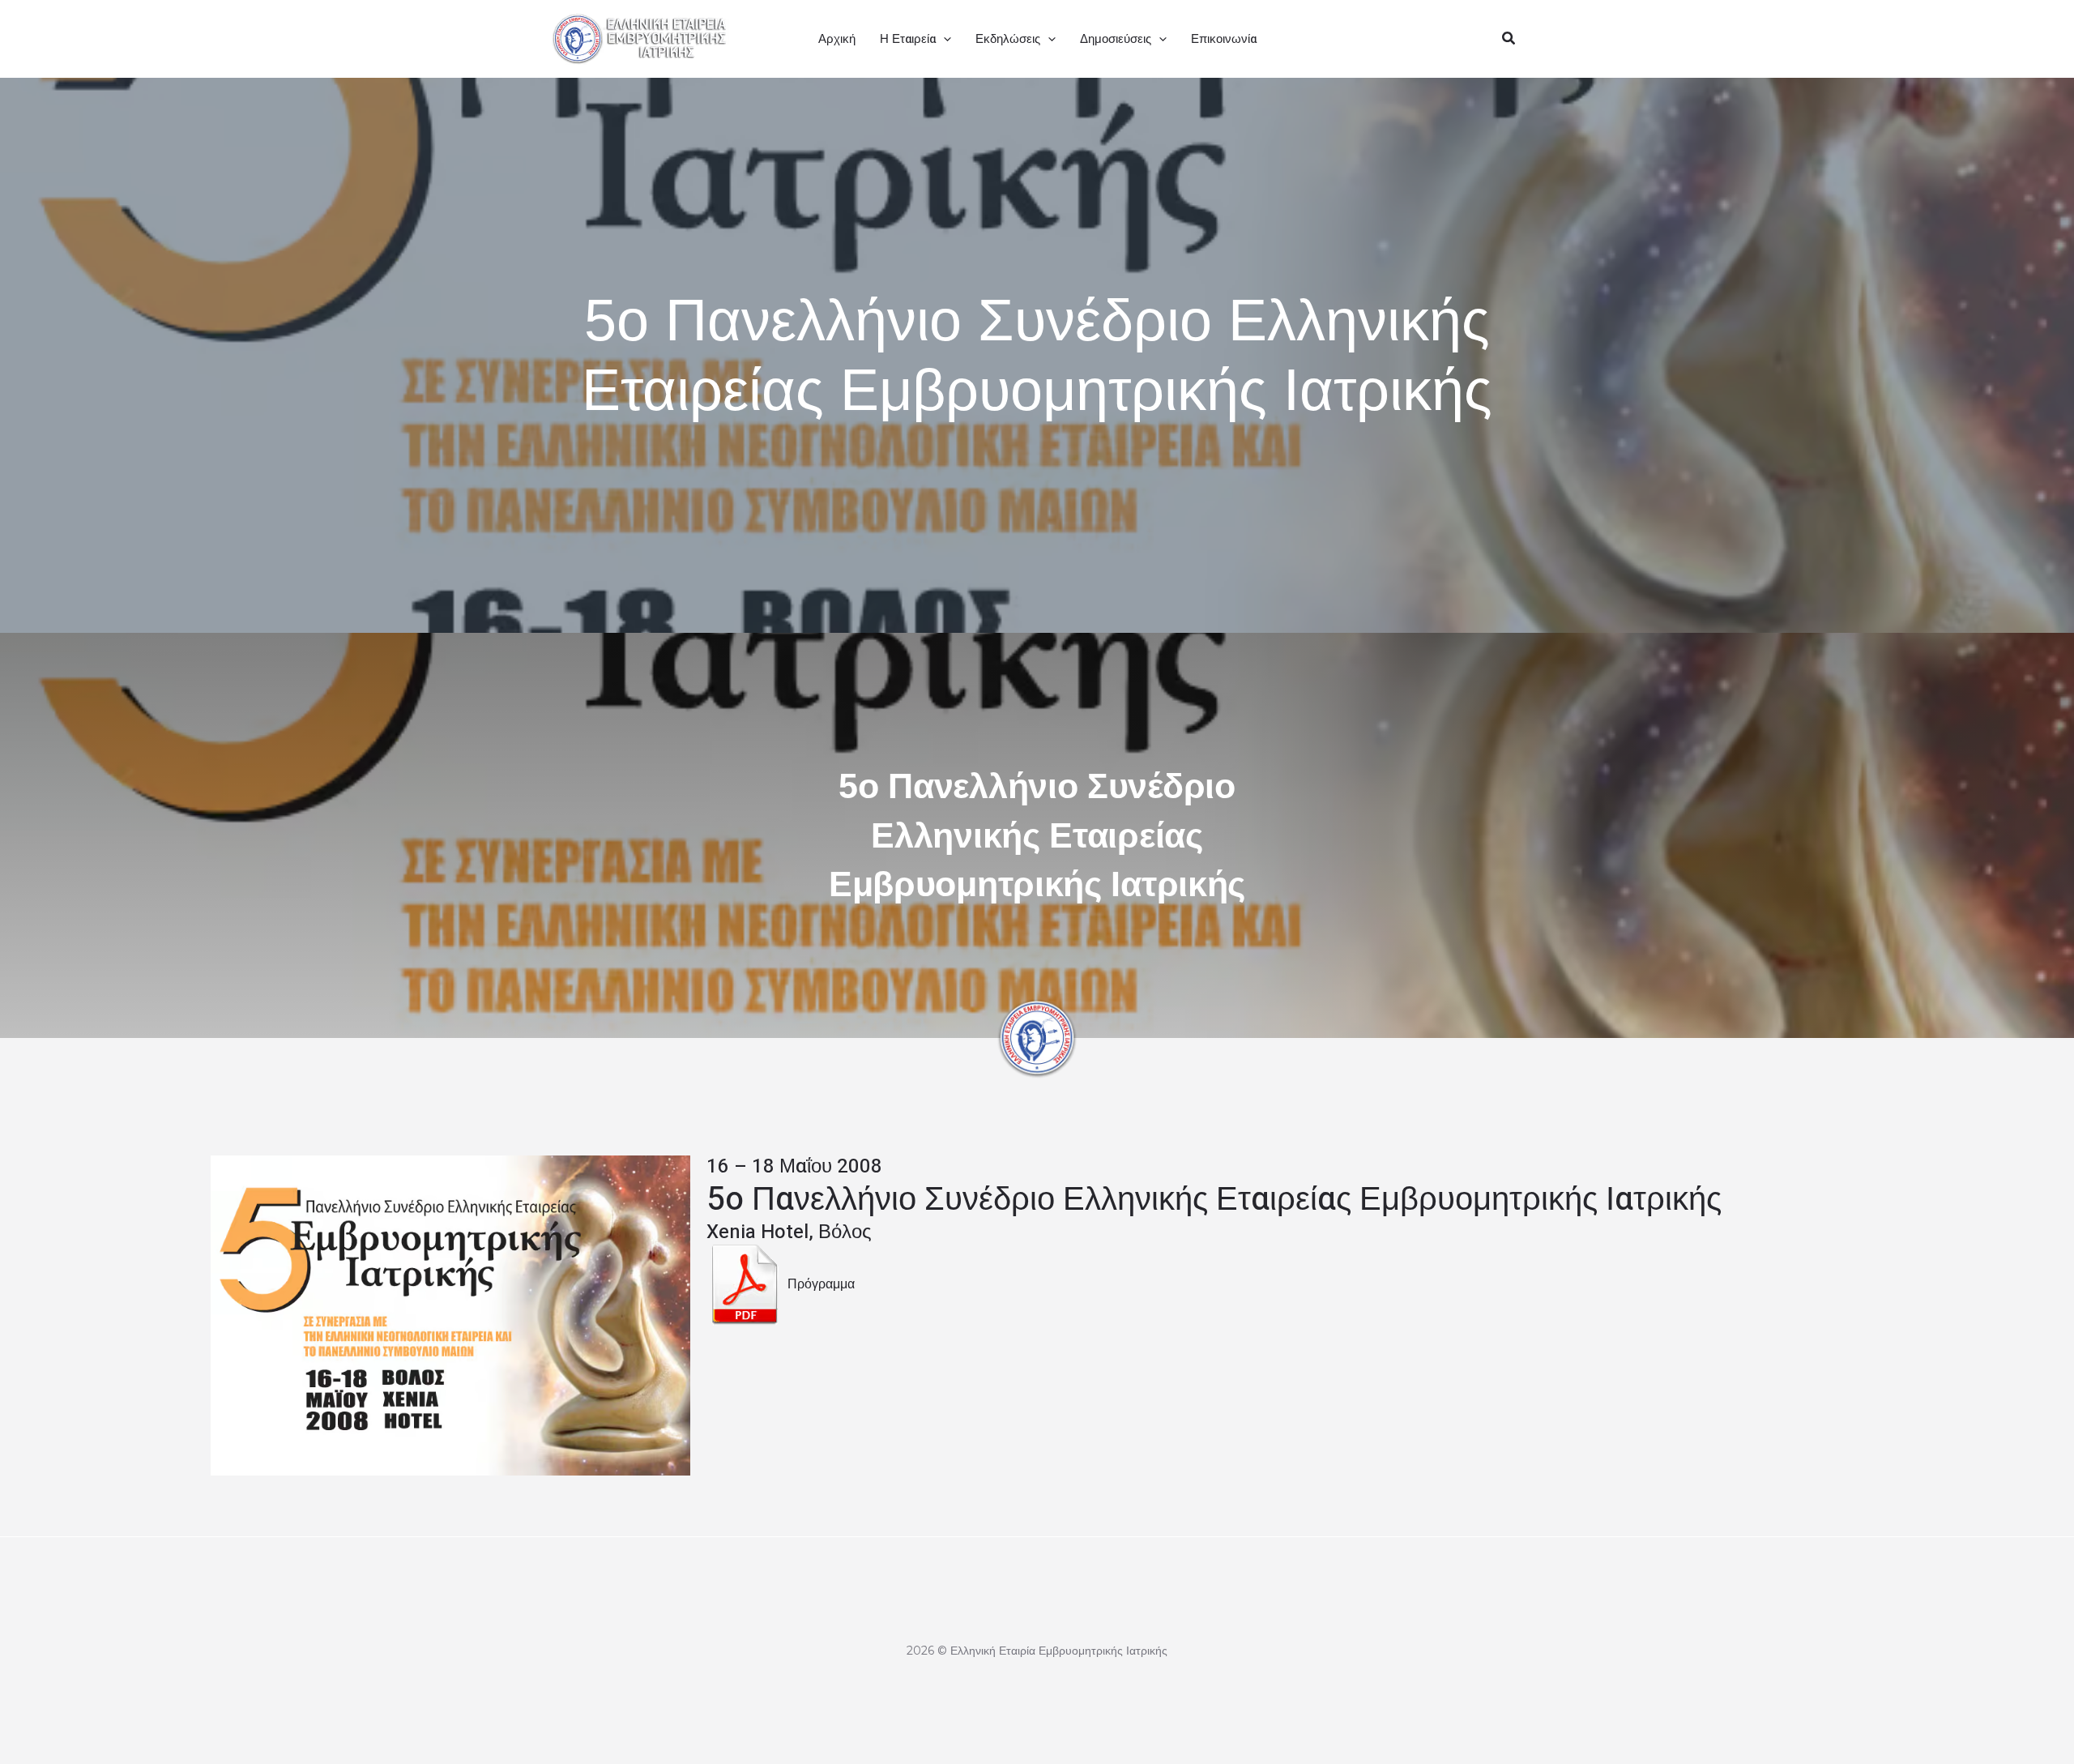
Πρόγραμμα (821, 1283)
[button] (943, 39)
